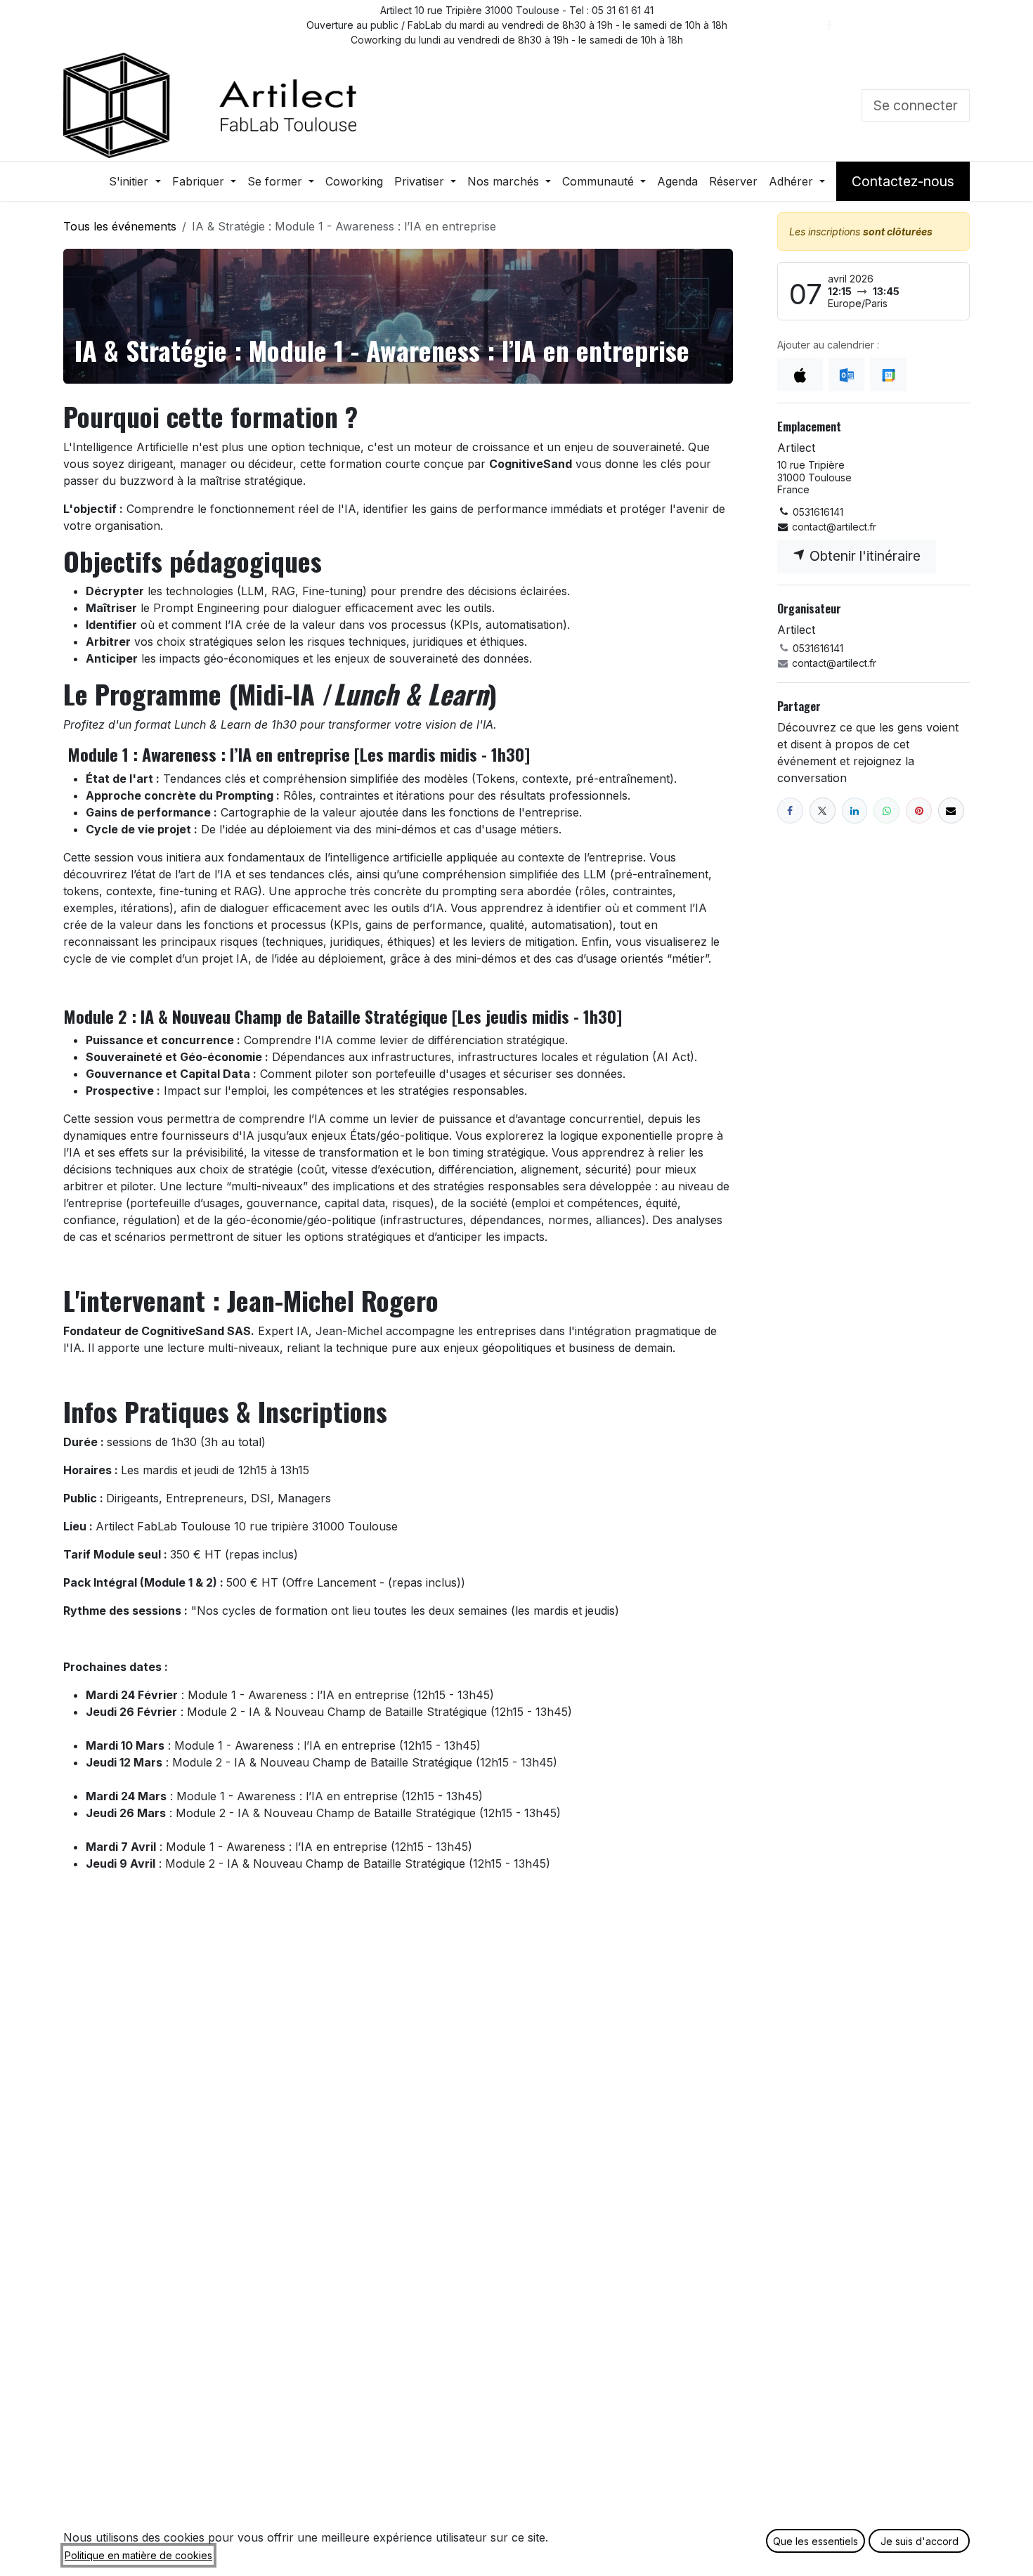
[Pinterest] (919, 811)
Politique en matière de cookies (138, 2555)
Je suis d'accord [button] (920, 2541)
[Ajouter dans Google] (888, 375)
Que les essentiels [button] (816, 2541)
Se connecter (916, 105)
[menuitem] (135, 181)
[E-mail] (951, 811)
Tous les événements (120, 226)
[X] (860, 25)
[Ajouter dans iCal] (800, 375)
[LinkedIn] (892, 25)
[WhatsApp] (886, 811)
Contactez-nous (903, 181)
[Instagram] (923, 25)
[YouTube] (955, 25)
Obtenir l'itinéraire (863, 556)
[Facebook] (829, 25)
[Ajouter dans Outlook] (846, 375)
